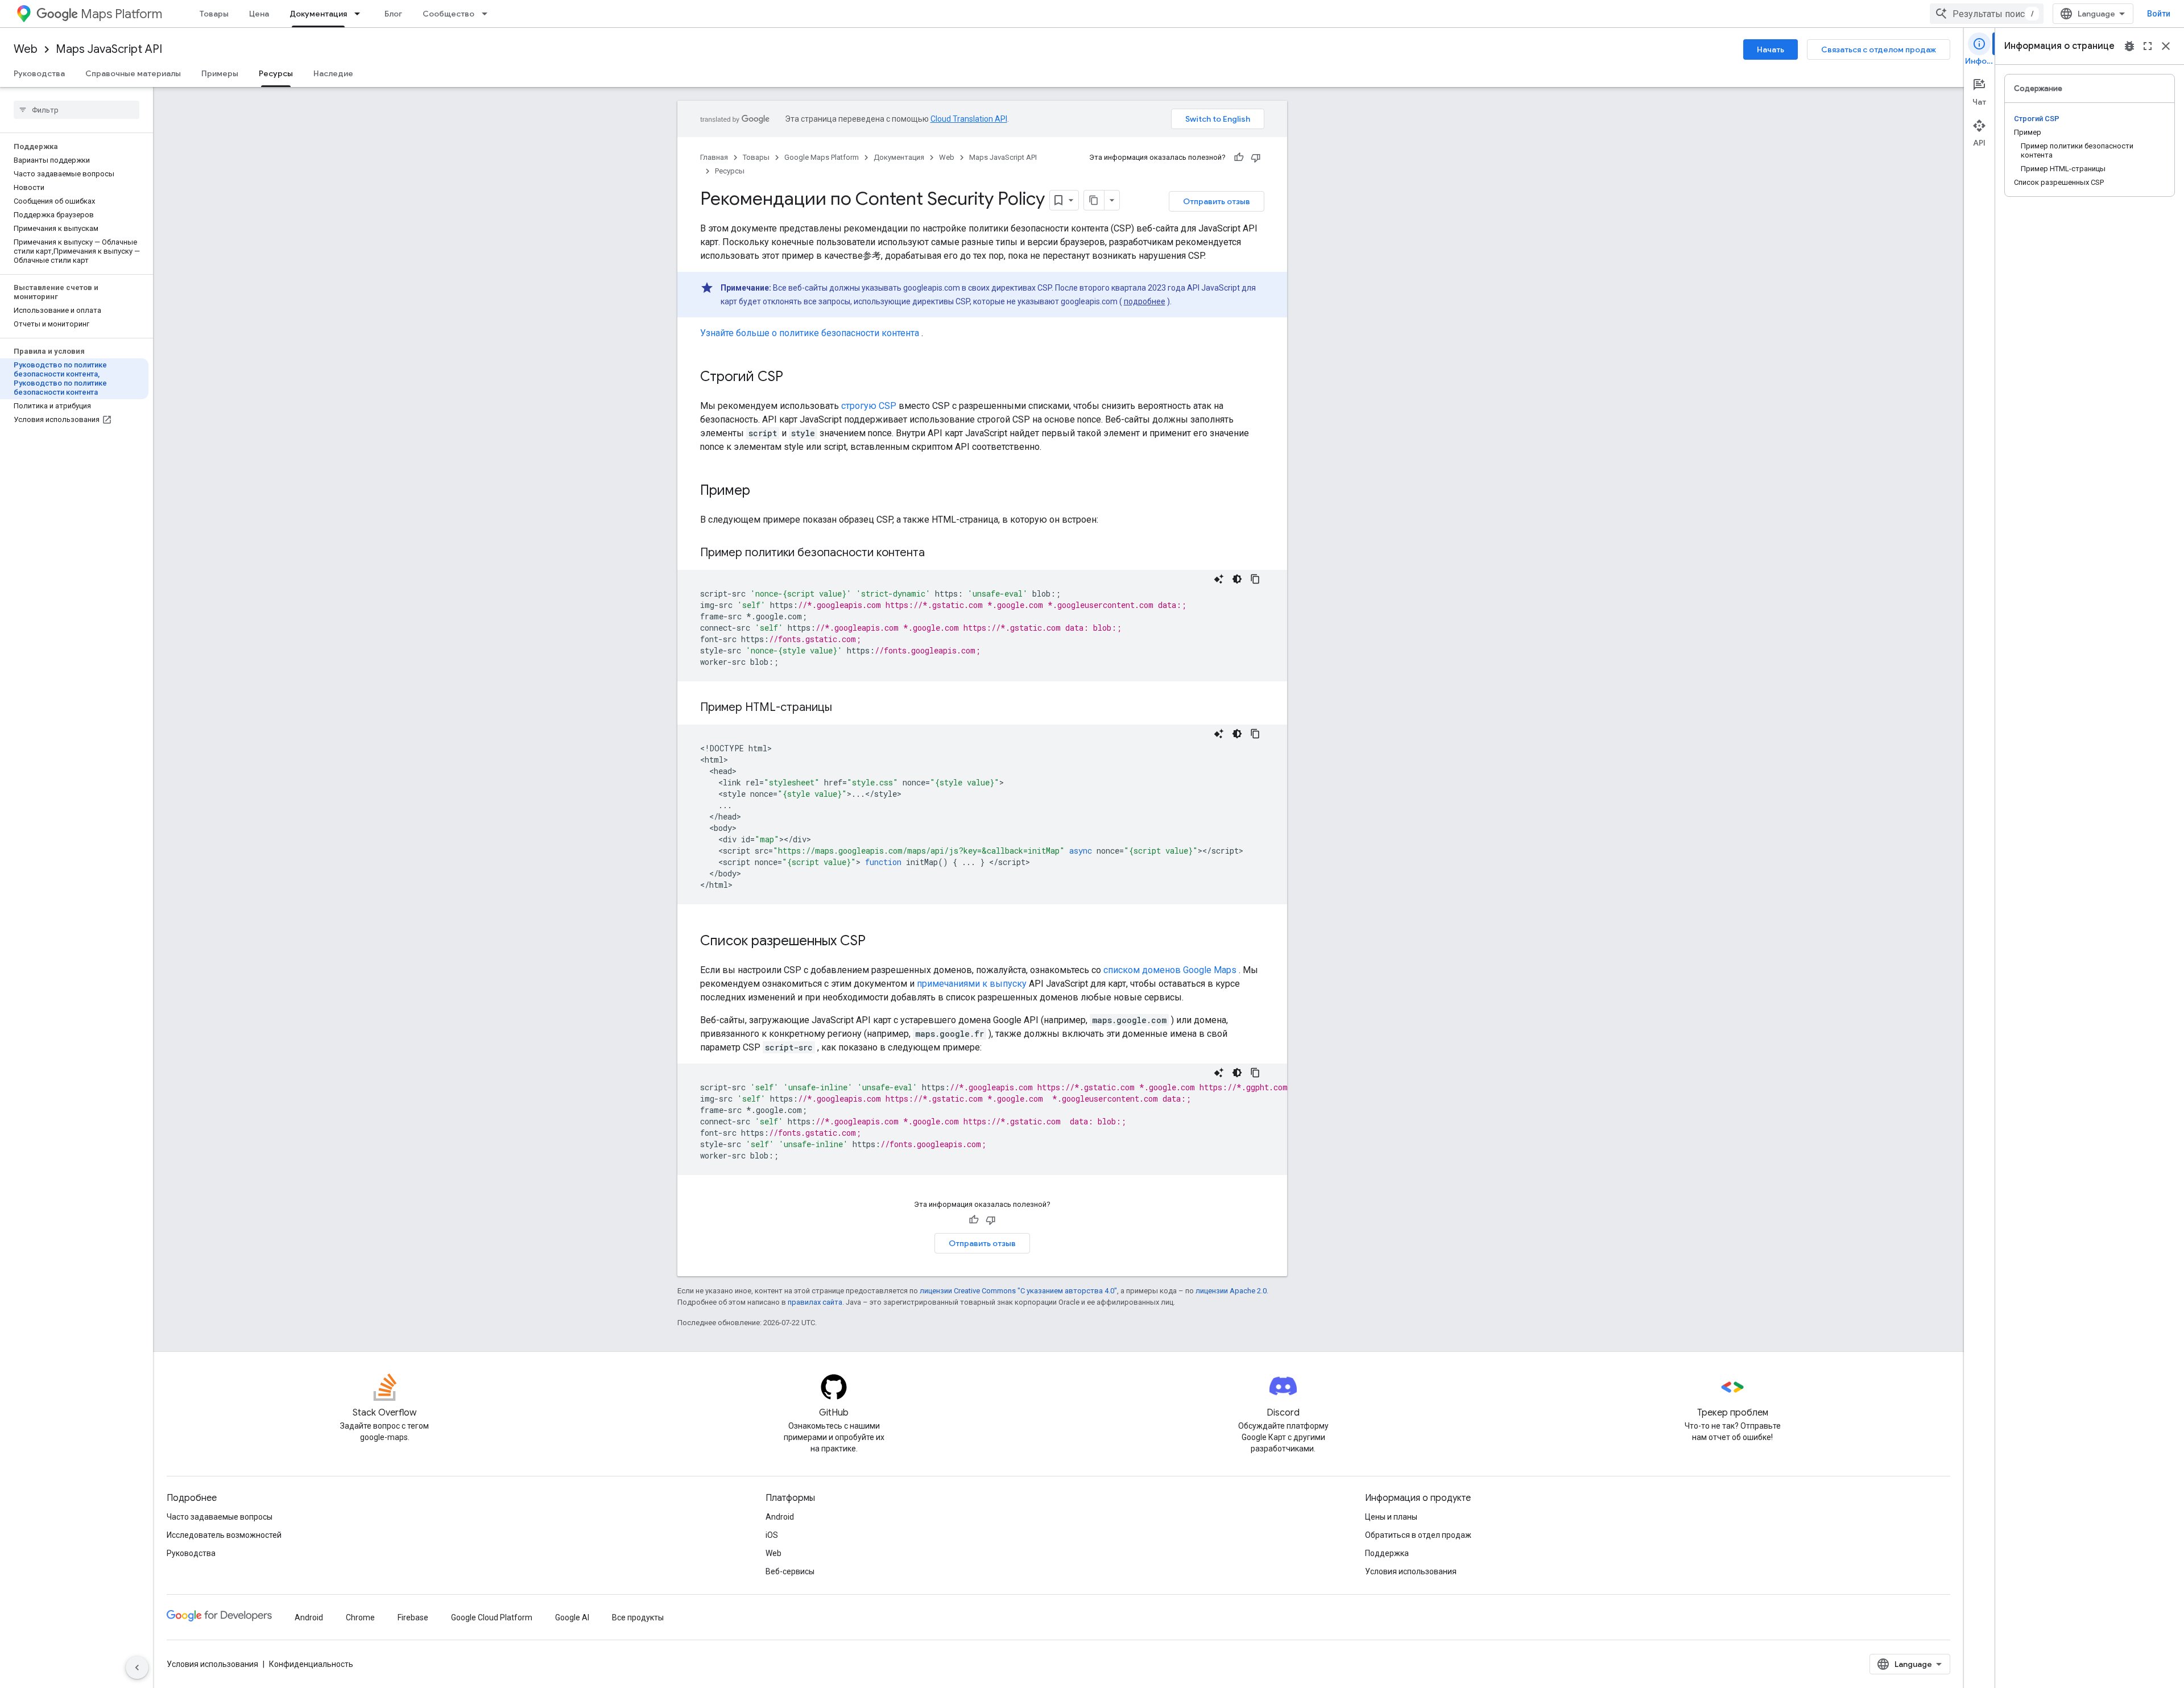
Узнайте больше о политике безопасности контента (810, 333)
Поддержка (1387, 1553)
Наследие (333, 73)
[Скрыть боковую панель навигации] (137, 1668)
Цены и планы (1391, 1517)
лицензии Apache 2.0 (1231, 1291)
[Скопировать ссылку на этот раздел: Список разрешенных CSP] (877, 942)
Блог (393, 14)
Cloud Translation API (969, 119)
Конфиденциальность (311, 1664)
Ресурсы (276, 73)
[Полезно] (1239, 158)
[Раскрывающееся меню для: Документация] (361, 14)
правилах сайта (815, 1302)
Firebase (413, 1617)
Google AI (572, 1617)
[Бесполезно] (1256, 158)
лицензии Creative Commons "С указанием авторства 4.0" (1018, 1291)
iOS (772, 1535)
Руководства (39, 73)
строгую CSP (869, 406)
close (2166, 46)
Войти (2159, 14)
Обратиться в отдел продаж (1418, 1535)
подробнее (1145, 301)
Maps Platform (121, 14)
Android (780, 1517)
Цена (259, 14)
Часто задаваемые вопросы (220, 1517)
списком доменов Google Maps (1170, 970)
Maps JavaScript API (109, 49)
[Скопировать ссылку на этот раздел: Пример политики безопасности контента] (939, 553)
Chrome (360, 1617)
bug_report (2129, 46)
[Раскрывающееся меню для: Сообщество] (488, 14)
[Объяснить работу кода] (1219, 579)
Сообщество (448, 14)
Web (26, 49)
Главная (714, 157)
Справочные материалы (133, 73)
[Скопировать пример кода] (1255, 579)
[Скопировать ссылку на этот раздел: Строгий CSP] (795, 378)
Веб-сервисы (790, 1571)
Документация (318, 14)
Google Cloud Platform (492, 1617)
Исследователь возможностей (224, 1535)
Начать (1771, 49)
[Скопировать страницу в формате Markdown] (1094, 200)
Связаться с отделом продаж (1879, 49)
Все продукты (638, 1617)
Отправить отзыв (1217, 201)
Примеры (220, 73)
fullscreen (2148, 46)
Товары (214, 14)
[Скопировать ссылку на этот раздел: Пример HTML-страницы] (846, 708)
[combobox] (1987, 14)
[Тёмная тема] (1237, 579)
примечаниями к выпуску (972, 984)
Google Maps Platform (822, 157)
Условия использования (1411, 1571)
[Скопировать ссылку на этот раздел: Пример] (762, 491)
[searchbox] (76, 110)
